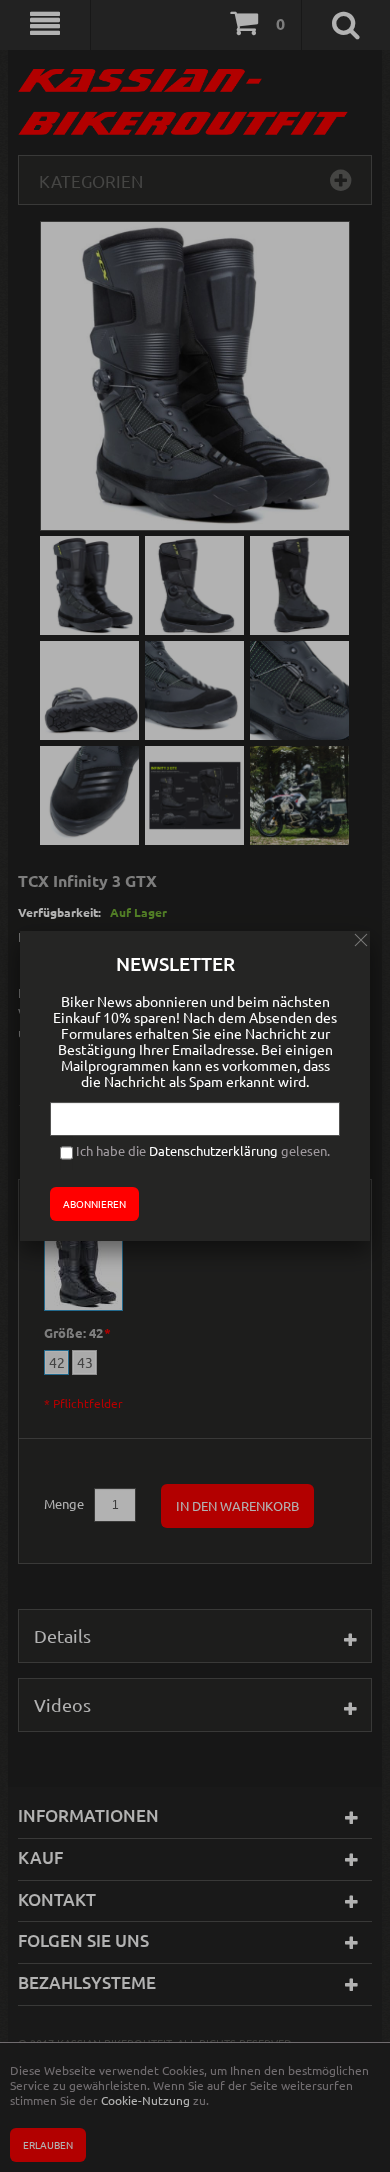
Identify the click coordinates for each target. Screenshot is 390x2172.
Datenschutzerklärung (213, 1150)
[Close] (361, 940)
